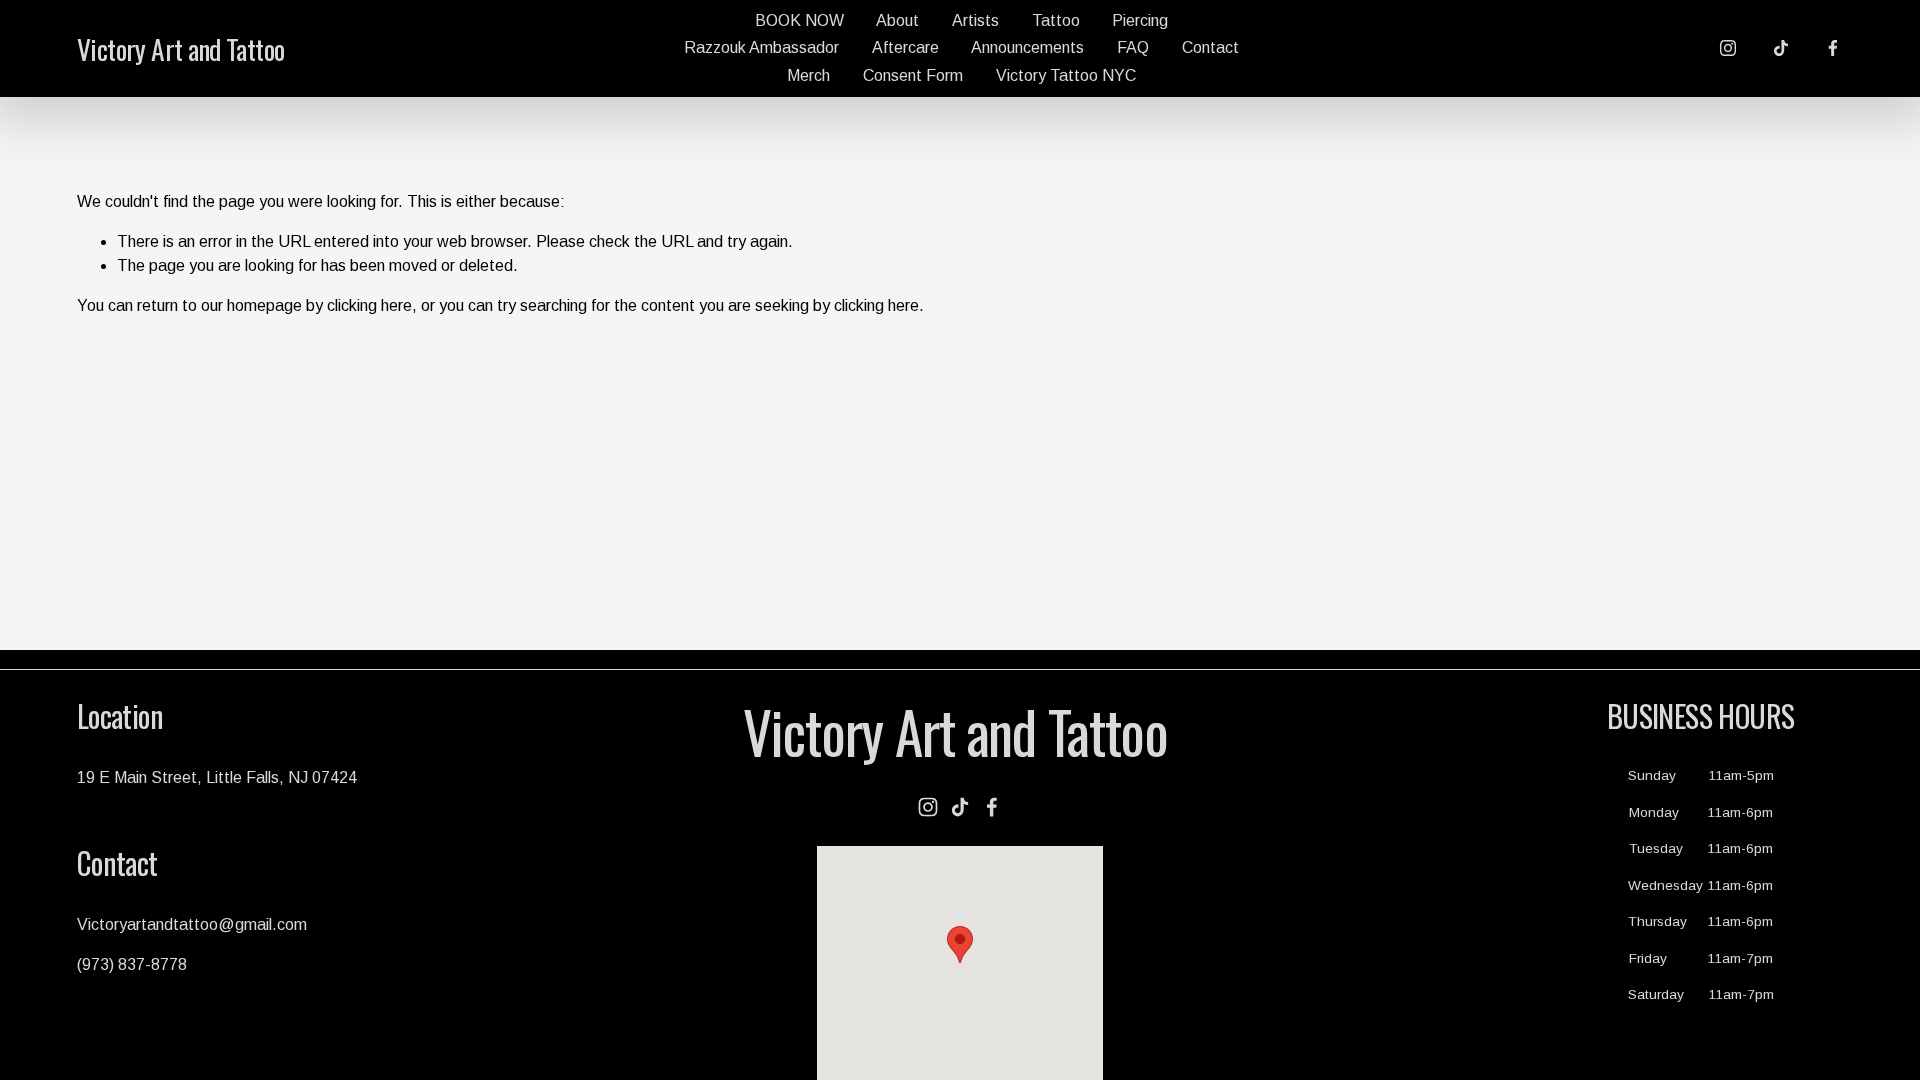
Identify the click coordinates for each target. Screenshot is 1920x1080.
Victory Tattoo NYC (1066, 75)
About (897, 20)
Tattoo (1056, 20)
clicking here (369, 305)
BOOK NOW (799, 20)
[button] (960, 944)
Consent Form (913, 75)
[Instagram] (1728, 48)
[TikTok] (1781, 48)
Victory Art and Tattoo (181, 48)
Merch (808, 75)
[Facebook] (1833, 48)
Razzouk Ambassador (761, 47)
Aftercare (905, 47)
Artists (975, 20)
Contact (1210, 47)
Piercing (1140, 20)
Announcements (1027, 47)
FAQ (1133, 47)
